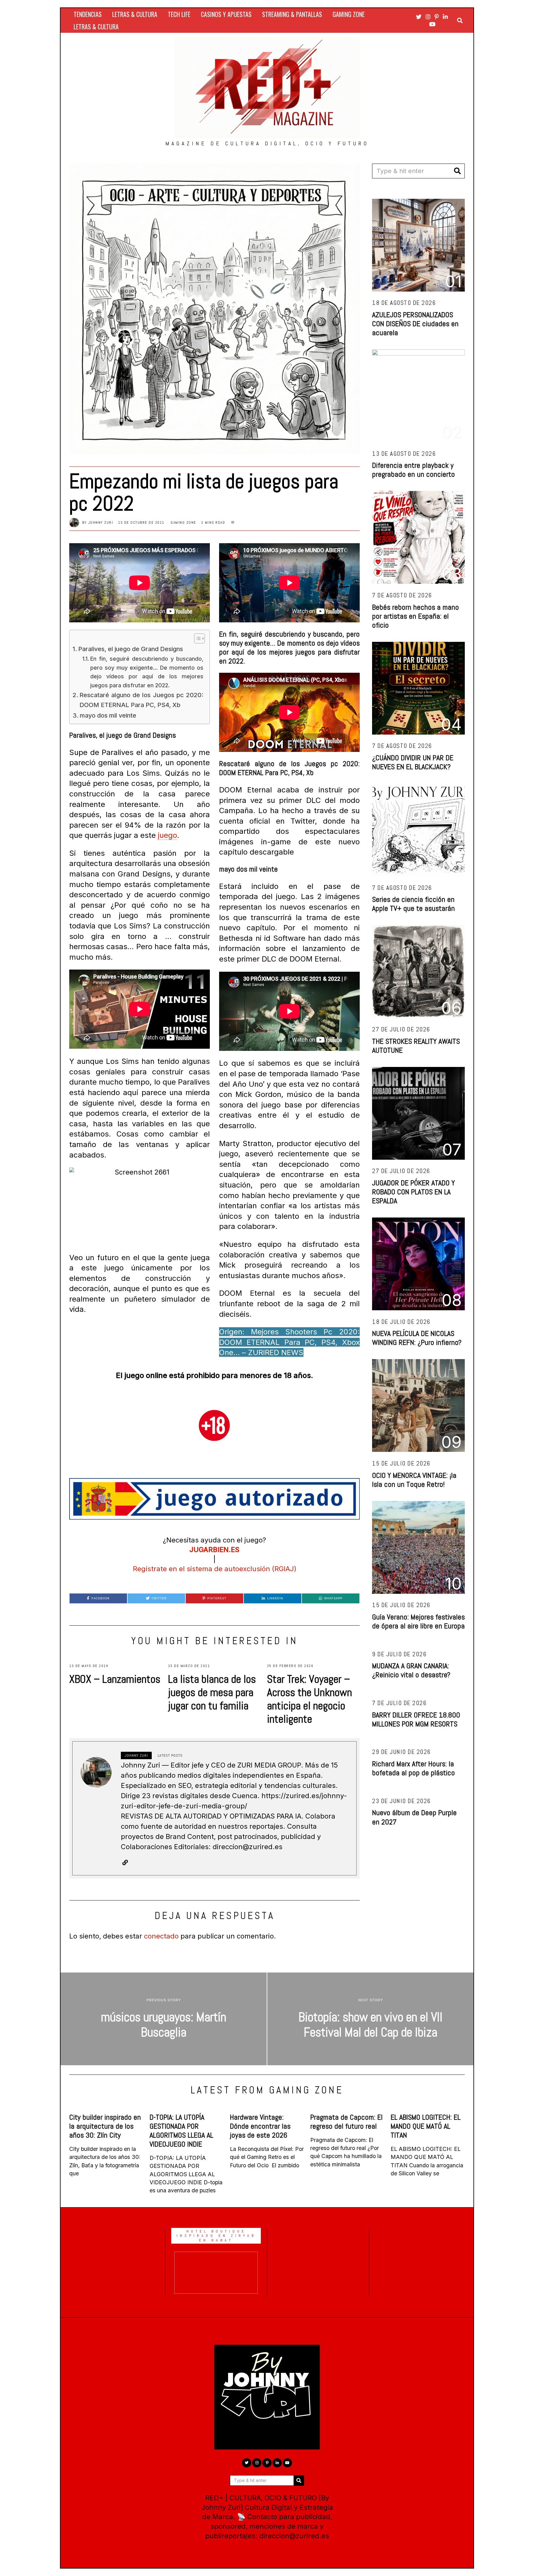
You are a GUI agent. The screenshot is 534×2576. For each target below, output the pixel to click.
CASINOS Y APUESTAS (226, 14)
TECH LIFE (179, 14)
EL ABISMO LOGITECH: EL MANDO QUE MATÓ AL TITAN (426, 2126)
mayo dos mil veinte (108, 715)
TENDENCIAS (88, 14)
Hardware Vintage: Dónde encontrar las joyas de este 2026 (260, 2126)
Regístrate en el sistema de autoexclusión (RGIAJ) (215, 1569)
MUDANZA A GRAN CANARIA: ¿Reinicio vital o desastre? (411, 1670)
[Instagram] (428, 17)
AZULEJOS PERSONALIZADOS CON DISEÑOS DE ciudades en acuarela (415, 324)
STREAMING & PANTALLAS (292, 14)
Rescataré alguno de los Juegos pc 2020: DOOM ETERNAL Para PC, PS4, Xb (141, 700)
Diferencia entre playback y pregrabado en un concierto (413, 470)
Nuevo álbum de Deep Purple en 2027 (414, 1817)
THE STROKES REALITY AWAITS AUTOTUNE (416, 1046)
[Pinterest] (437, 17)
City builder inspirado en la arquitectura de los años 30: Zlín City (105, 2126)
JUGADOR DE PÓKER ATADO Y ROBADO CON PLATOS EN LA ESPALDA (413, 1192)
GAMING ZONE (349, 14)
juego (167, 835)
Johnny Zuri (101, 522)
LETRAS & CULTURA (135, 14)
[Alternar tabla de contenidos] (196, 638)
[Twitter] (419, 17)
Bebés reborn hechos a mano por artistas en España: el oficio (415, 616)
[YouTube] (432, 24)
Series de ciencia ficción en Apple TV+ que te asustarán (413, 904)
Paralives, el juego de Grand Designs (131, 649)
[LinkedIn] (445, 17)
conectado (161, 1936)
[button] (457, 171)
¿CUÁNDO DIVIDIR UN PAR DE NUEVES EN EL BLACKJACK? (413, 762)
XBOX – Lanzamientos (115, 1679)
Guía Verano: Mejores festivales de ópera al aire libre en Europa (418, 1621)
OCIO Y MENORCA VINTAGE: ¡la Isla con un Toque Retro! (414, 1480)
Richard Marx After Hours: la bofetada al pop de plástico (413, 1768)
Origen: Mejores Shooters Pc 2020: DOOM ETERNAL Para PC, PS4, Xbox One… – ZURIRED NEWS (289, 1342)
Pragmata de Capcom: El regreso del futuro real (346, 2122)
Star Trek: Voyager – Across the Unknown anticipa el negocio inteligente (309, 1699)
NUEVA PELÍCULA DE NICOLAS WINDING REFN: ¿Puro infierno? (417, 1338)
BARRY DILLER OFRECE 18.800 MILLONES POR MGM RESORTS (416, 1719)
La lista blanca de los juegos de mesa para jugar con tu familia (212, 1692)
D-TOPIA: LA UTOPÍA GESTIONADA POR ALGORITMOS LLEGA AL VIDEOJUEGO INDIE (181, 2130)
